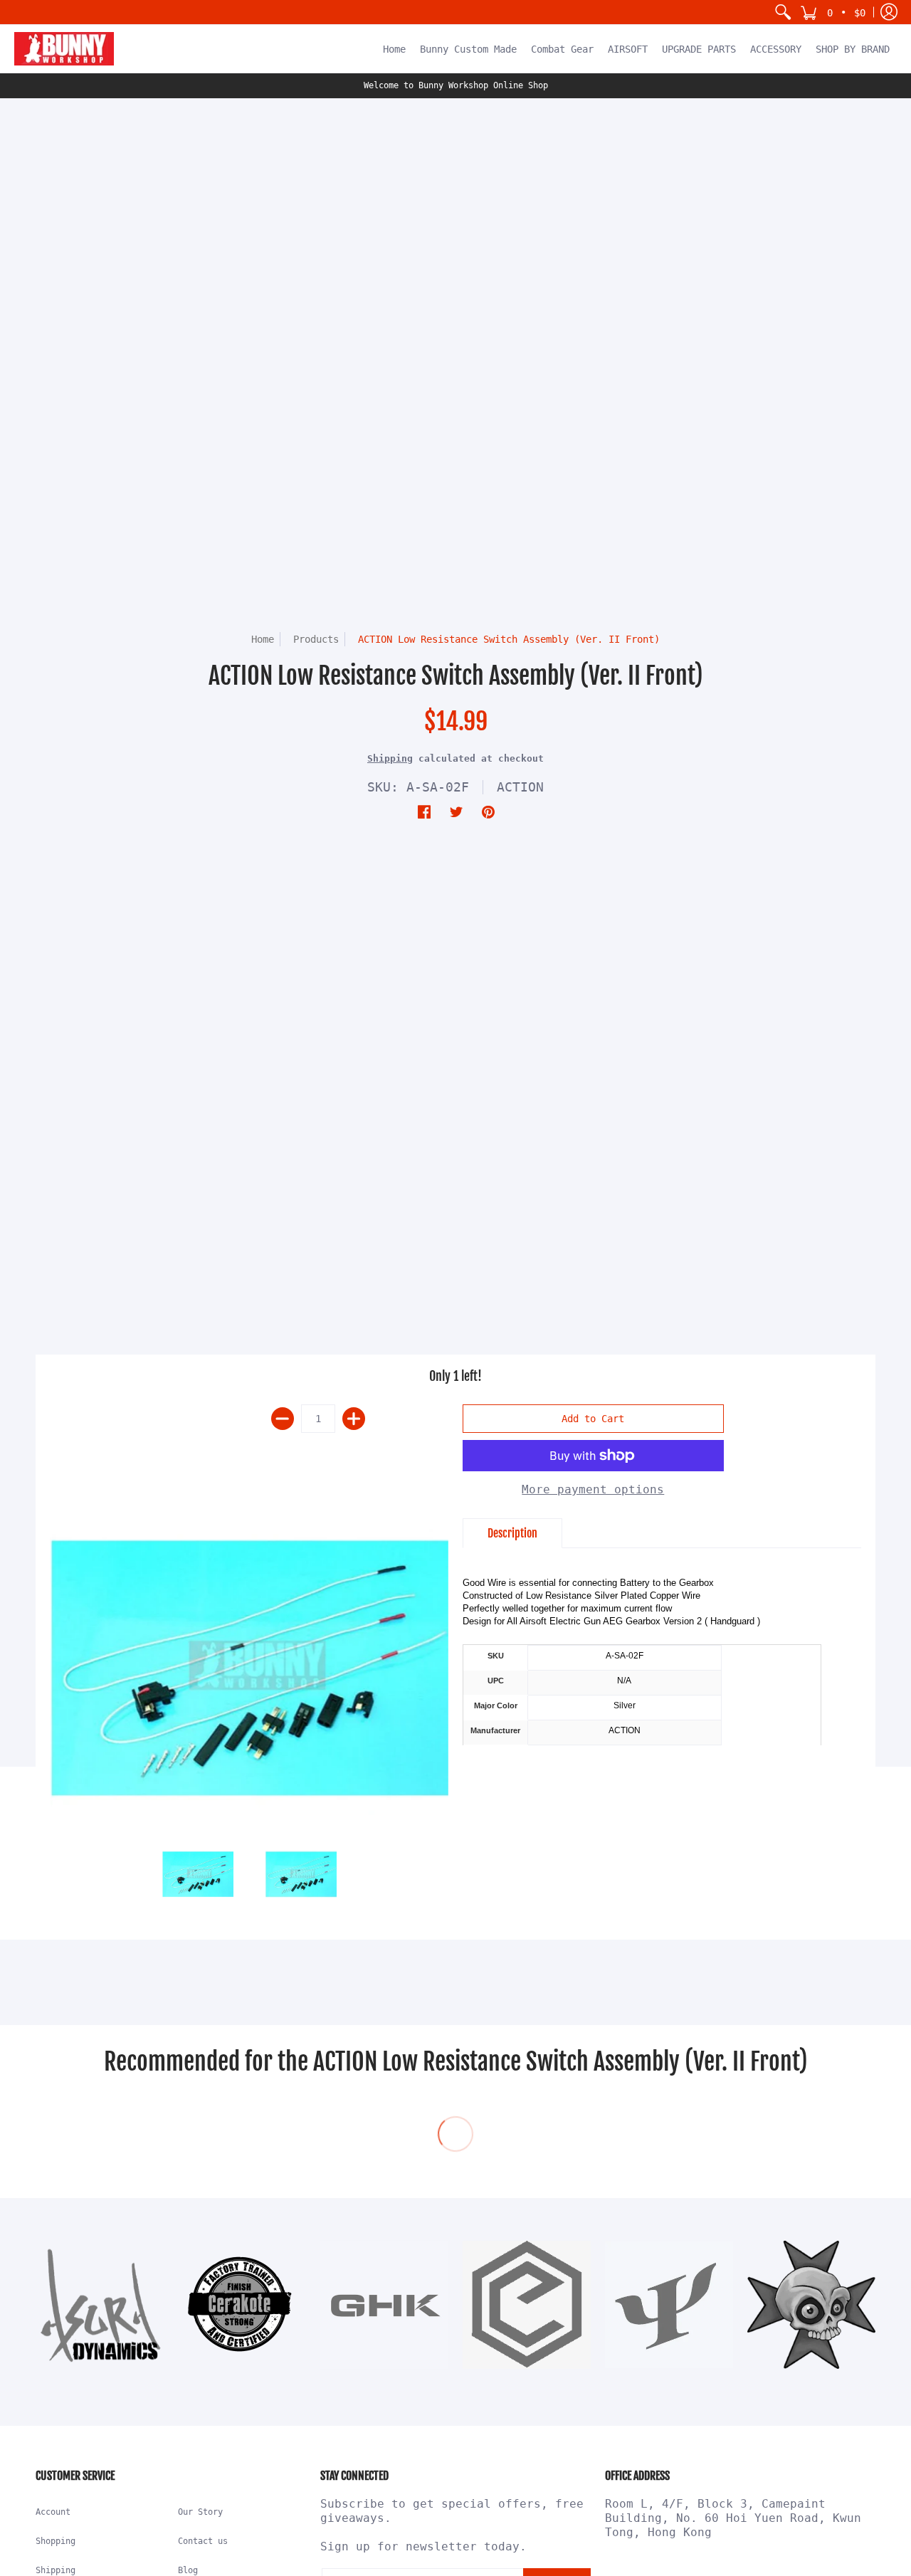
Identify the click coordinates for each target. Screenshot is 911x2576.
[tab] (512, 1533)
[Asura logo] (100, 2305)
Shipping (390, 758)
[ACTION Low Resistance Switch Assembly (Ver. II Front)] (249, 1667)
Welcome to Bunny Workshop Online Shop (456, 85)
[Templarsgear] (811, 2305)
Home (263, 639)
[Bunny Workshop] (64, 49)
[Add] (354, 1419)
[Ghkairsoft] (384, 2305)
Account (53, 2512)
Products (316, 639)
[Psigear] (669, 2305)
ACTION (520, 787)
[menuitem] (783, 12)
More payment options (593, 1489)
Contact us (203, 2541)
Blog (188, 2570)
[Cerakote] (242, 2304)
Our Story (200, 2512)
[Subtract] (283, 1419)
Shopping (56, 2541)
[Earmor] (527, 2305)
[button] (833, 12)
